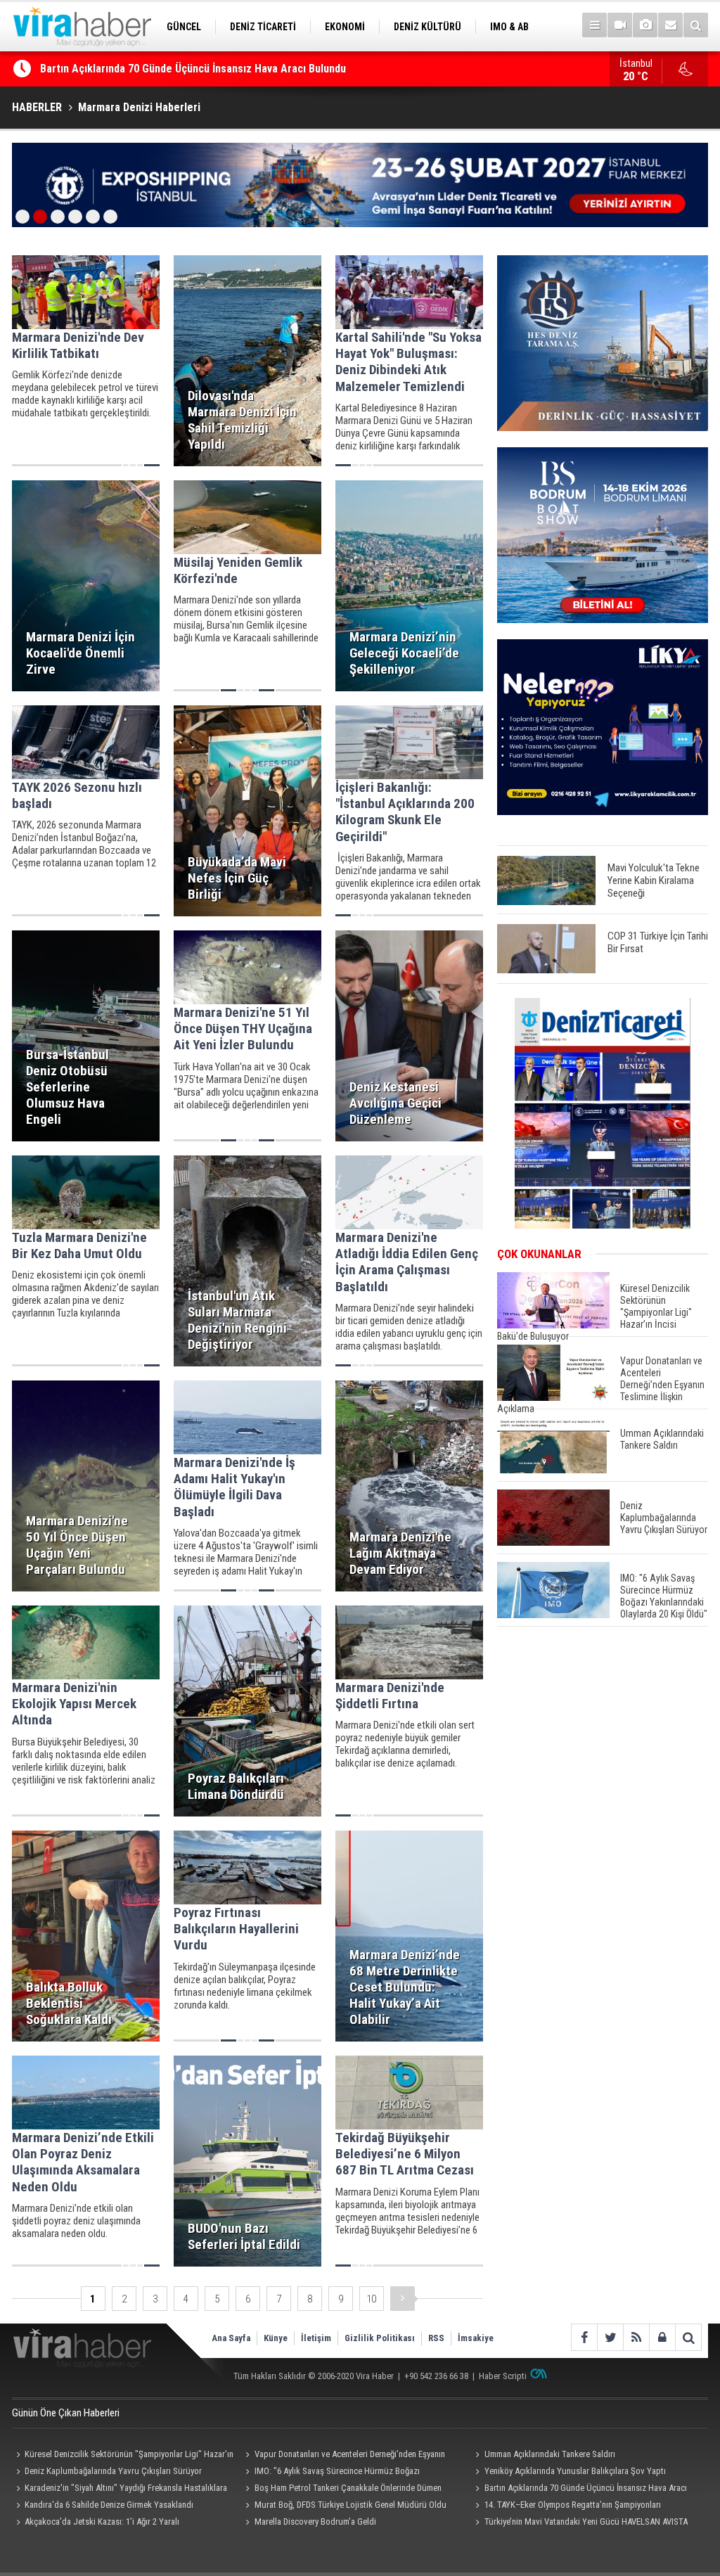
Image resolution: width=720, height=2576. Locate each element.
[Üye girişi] (662, 2337)
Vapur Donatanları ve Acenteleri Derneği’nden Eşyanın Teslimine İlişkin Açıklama (343, 2456)
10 (371, 2299)
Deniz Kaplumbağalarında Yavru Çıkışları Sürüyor (113, 2471)
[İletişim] (670, 25)
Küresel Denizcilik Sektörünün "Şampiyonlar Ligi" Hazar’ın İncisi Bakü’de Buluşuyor (123, 2456)
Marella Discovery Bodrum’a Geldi (315, 2521)
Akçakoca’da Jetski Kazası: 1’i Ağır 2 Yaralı (102, 2521)
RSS (436, 2338)
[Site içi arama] (696, 25)
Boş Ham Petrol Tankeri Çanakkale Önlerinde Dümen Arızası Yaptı (342, 2490)
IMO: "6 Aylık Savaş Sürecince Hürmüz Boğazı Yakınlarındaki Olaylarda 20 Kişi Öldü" (331, 2473)
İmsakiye (476, 2338)
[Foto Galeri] (645, 25)
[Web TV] (620, 25)
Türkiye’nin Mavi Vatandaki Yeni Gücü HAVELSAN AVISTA (586, 2521)
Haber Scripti (503, 2376)
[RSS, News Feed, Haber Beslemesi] (636, 2337)
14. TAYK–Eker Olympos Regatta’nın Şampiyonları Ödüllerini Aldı (566, 2506)
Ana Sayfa (231, 2338)
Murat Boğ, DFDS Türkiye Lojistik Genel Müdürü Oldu (351, 2505)
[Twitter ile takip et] (610, 2337)
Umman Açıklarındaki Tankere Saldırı (550, 2454)
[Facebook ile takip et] (584, 2337)
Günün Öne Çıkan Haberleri (66, 2413)
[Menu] (594, 25)
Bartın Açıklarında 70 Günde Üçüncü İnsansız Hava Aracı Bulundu (579, 2490)
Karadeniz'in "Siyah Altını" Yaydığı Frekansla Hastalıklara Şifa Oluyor (120, 2490)
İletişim (316, 2338)
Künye (276, 2338)
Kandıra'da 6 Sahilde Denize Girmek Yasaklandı (152, 69)
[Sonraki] (403, 2299)
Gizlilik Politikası (380, 2338)
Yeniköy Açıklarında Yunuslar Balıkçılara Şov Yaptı (575, 2471)
